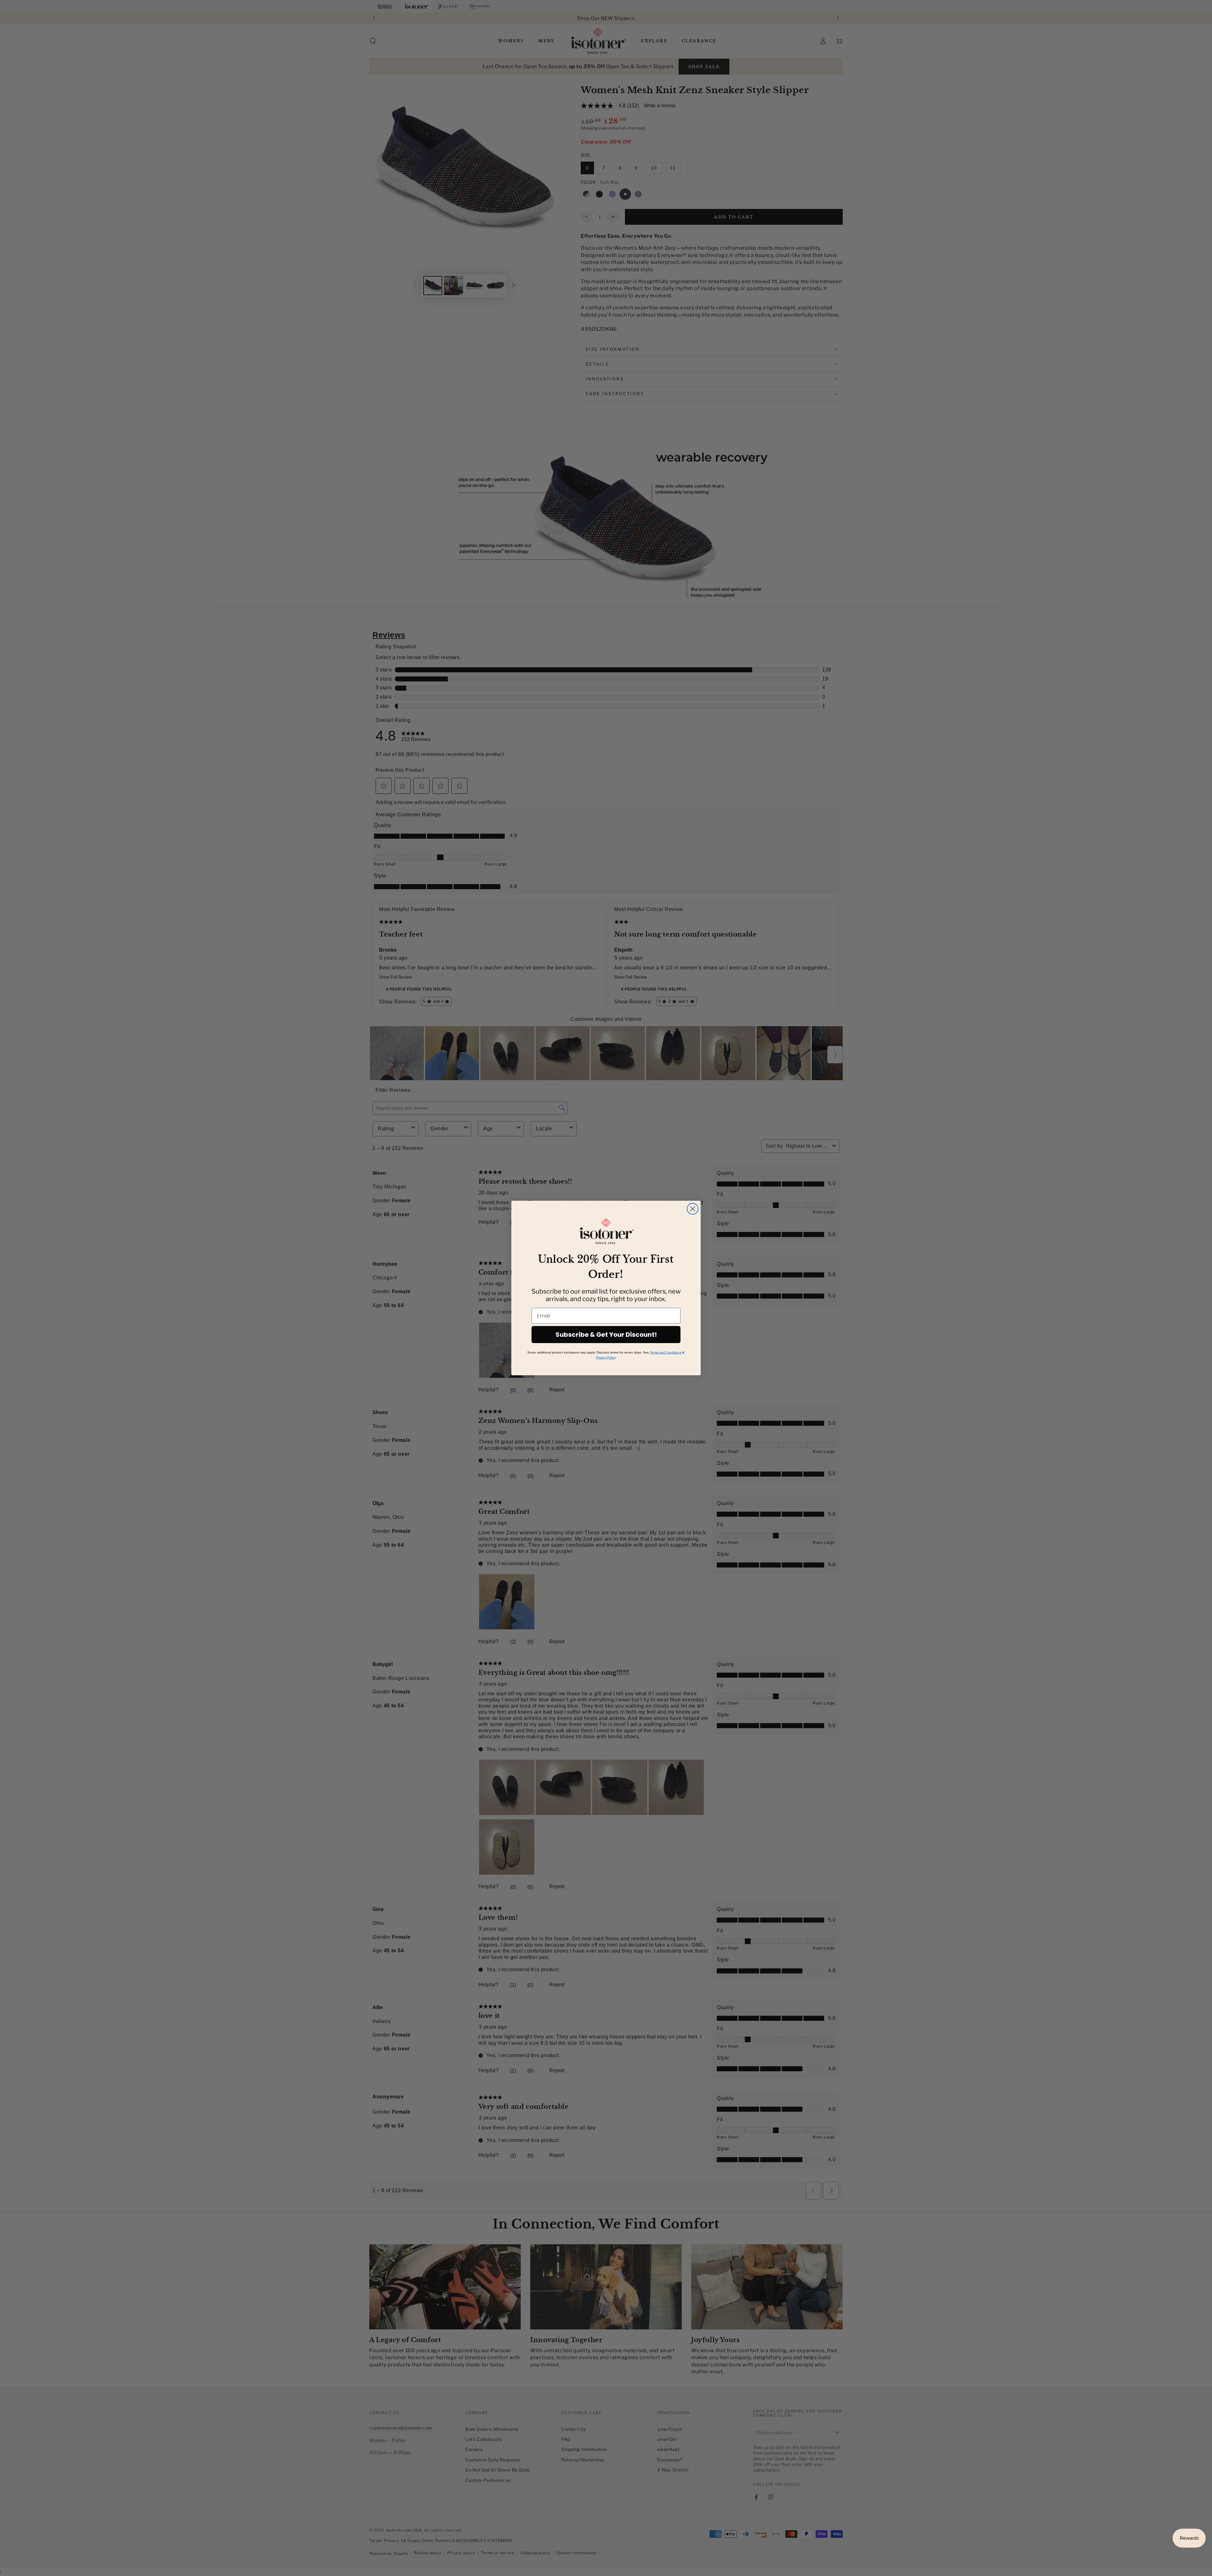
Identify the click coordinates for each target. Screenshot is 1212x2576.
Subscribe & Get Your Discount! (606, 1335)
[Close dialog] (693, 1209)
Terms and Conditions (666, 1352)
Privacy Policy (606, 1357)
